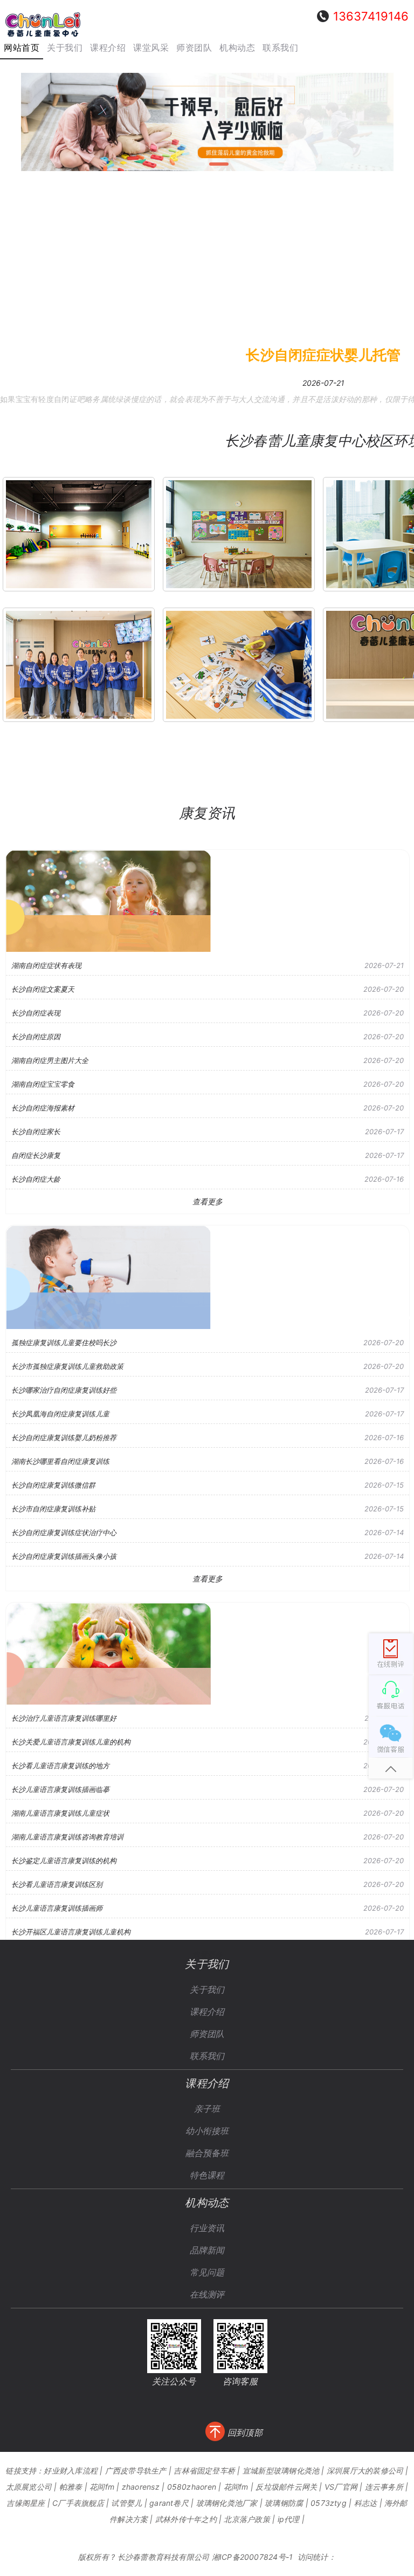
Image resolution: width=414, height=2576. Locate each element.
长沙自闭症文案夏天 (43, 989)
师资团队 (207, 2034)
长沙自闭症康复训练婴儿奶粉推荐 (64, 1437)
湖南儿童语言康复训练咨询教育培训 (67, 1837)
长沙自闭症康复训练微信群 (53, 1485)
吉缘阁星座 (26, 2503)
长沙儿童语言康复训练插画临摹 (60, 1789)
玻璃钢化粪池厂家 (227, 2503)
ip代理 (289, 2519)
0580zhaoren (192, 2487)
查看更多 (208, 1201)
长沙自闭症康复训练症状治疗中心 (64, 1532)
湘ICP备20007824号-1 (253, 2557)
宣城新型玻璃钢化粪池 (281, 2471)
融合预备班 (207, 2153)
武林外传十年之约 (186, 2519)
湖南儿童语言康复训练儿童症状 (60, 1813)
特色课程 (207, 2175)
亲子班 (207, 2109)
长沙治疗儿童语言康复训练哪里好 (64, 1718)
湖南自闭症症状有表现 (46, 965)
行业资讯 (207, 2228)
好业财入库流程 (71, 2471)
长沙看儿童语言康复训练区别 (57, 1884)
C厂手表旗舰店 (78, 2503)
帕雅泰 (71, 2487)
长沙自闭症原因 (36, 1037)
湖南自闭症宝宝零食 (43, 1084)
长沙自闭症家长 (36, 1132)
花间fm (102, 2487)
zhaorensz (141, 2487)
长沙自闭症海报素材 (43, 1108)
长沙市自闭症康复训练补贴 (53, 1509)
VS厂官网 (341, 2487)
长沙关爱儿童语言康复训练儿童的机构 (71, 1742)
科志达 (366, 2503)
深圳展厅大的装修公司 (365, 2471)
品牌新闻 (207, 2250)
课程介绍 (207, 2012)
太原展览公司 (29, 2487)
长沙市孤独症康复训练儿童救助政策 (67, 1366)
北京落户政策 (247, 2519)
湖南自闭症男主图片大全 (50, 1060)
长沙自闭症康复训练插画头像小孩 (64, 1556)
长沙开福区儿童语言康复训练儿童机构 (71, 1932)
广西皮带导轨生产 (136, 2471)
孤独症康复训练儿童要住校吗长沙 (64, 1342)
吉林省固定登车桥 (204, 2471)
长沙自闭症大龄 (36, 1179)
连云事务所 (384, 2487)
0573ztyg (329, 2503)
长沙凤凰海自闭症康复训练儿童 (60, 1414)
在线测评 (207, 2294)
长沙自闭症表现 (36, 1013)
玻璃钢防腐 (284, 2503)
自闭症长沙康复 (36, 1155)
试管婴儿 (126, 2503)
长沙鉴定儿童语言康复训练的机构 (64, 1861)
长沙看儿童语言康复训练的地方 (60, 1766)
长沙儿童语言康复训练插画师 (57, 1908)
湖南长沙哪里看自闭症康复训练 (60, 1461)
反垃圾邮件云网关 (286, 2487)
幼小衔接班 (207, 2131)
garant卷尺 (169, 2503)
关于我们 (207, 1989)
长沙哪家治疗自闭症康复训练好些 (64, 1390)
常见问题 (207, 2272)
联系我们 (207, 2056)
